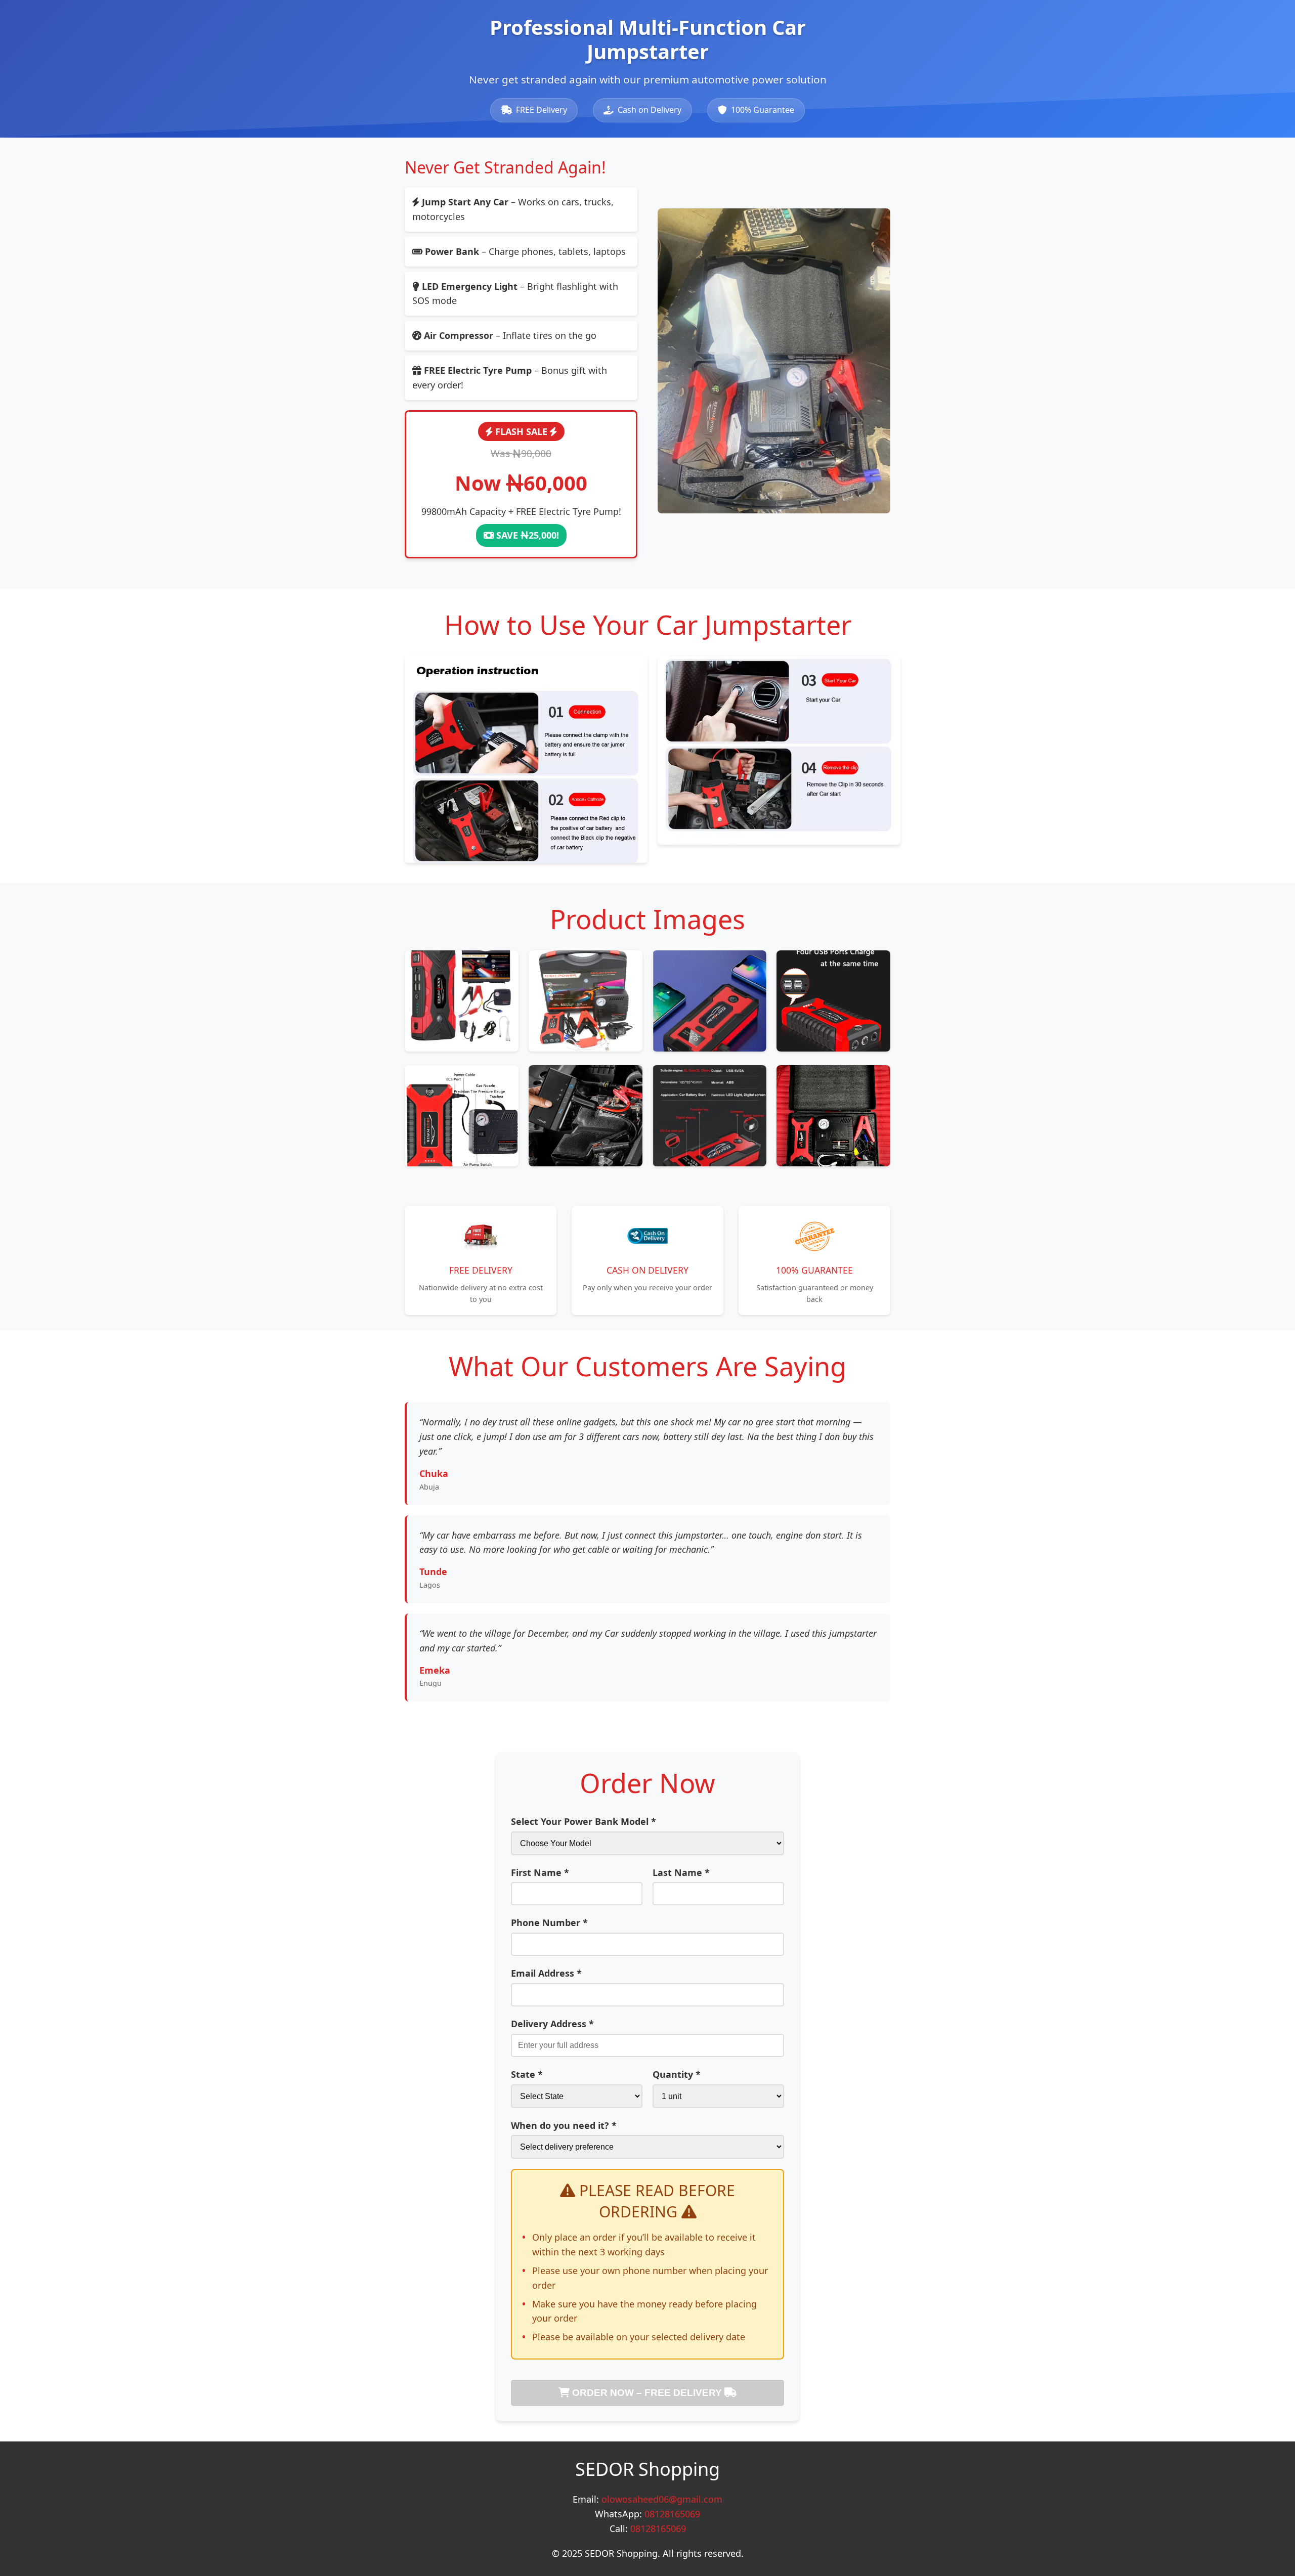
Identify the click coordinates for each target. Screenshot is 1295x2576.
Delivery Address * (552, 2024)
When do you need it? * (564, 2125)
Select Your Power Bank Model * (584, 1821)
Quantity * (677, 2074)
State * (527, 2074)
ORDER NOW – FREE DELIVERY (647, 2393)
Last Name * (681, 1872)
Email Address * (546, 1973)
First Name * (540, 1872)
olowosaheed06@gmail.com (662, 2499)
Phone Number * (549, 1923)
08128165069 (672, 2514)
